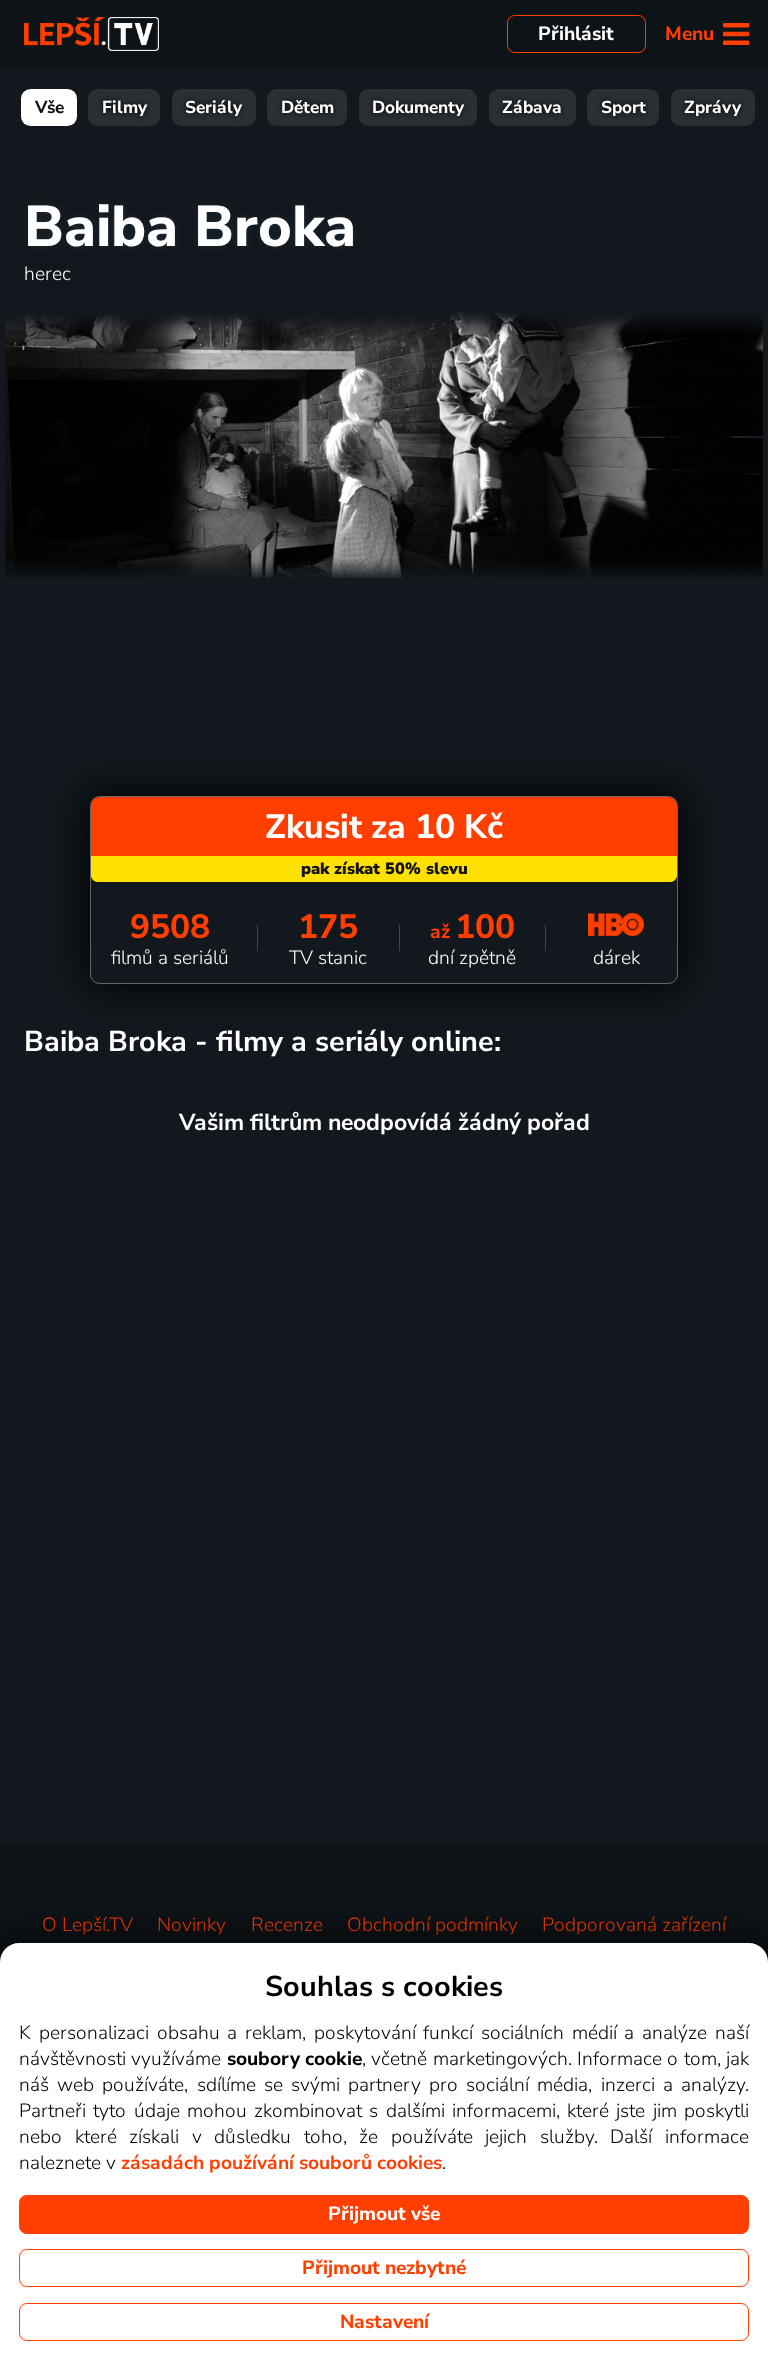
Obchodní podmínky (432, 1925)
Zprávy (712, 107)
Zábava (532, 107)
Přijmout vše (384, 2214)
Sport (623, 107)
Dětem (307, 107)
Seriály (213, 107)
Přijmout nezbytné (384, 2268)
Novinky (191, 1925)
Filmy (124, 107)
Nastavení (384, 2322)
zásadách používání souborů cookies (281, 2163)
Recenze (287, 1925)
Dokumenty (418, 107)
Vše (49, 107)
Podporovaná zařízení (634, 1925)
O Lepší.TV (87, 1925)
